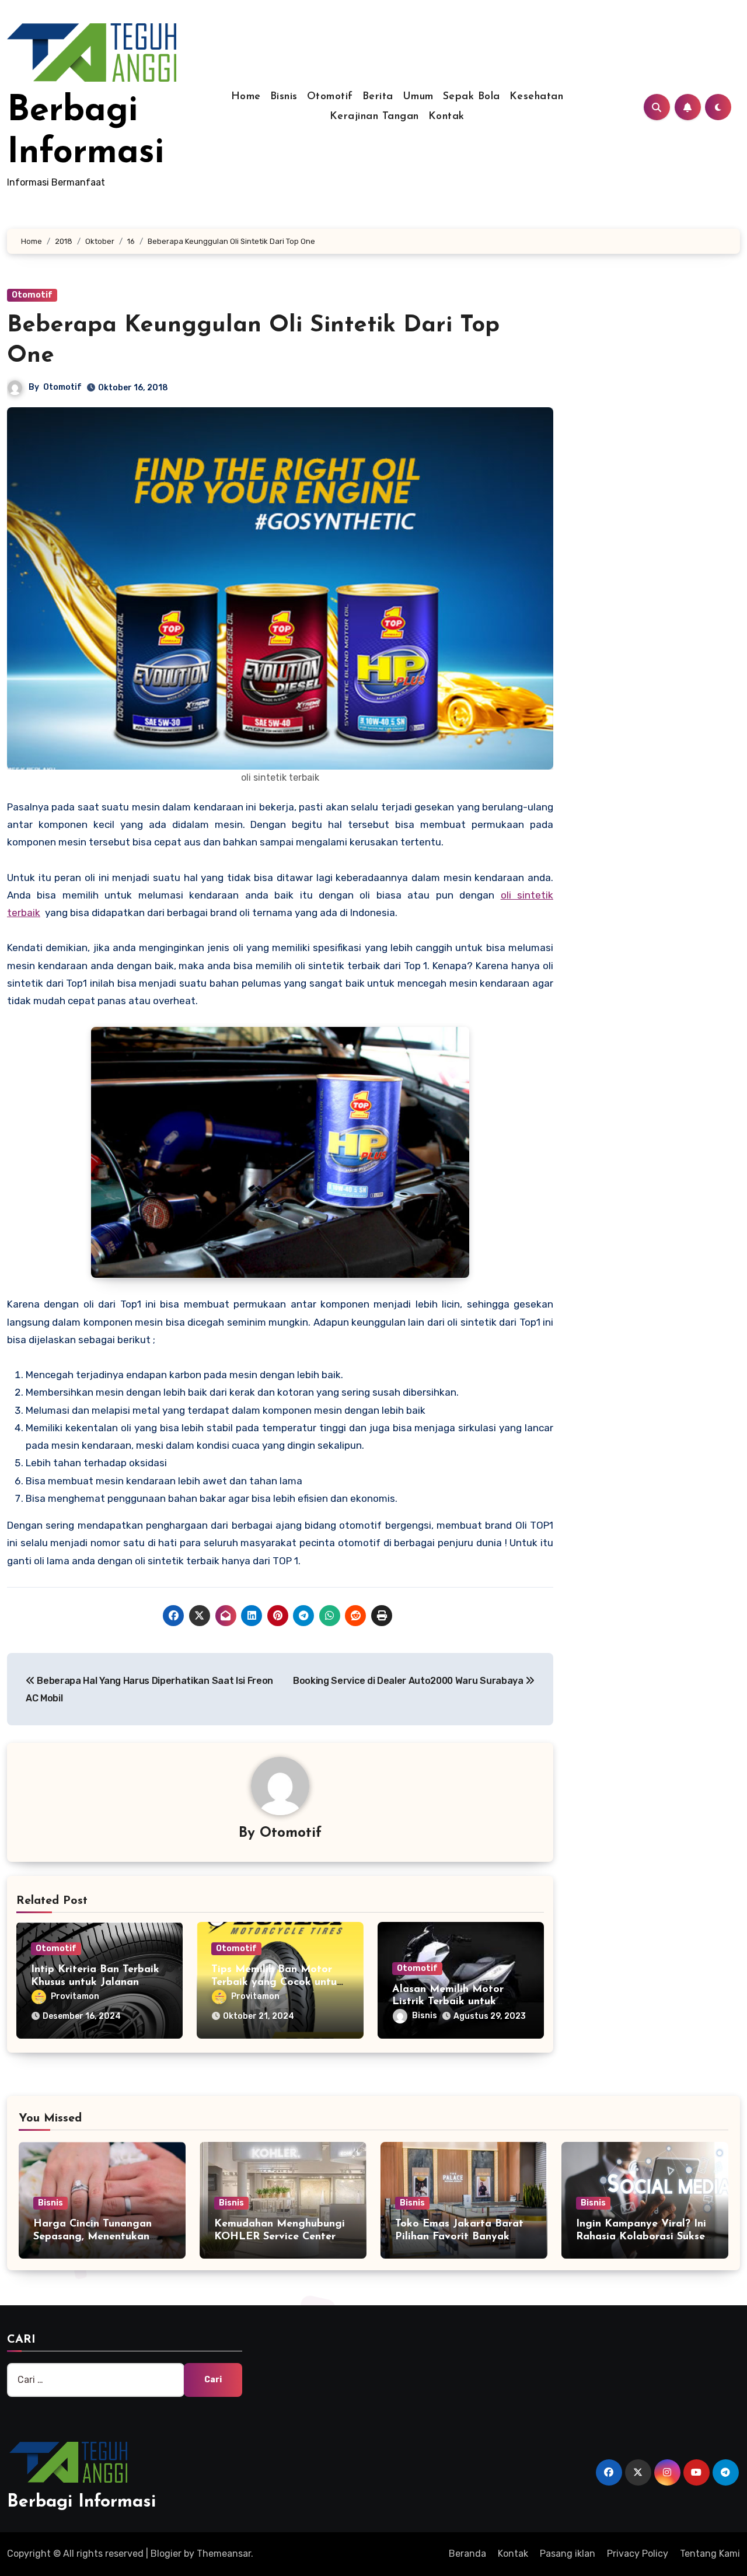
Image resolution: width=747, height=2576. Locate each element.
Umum (418, 97)
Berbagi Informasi (81, 2502)
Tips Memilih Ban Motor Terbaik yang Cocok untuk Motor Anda (277, 1982)
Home (246, 97)
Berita (378, 97)
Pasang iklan (568, 2554)
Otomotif (330, 97)
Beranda (467, 2554)
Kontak (446, 117)
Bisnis (284, 97)
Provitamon (75, 1996)
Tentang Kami (710, 2554)
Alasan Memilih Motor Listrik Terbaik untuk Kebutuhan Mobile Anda (453, 2002)
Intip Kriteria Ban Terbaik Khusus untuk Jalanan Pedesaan (95, 1982)
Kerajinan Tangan (374, 117)
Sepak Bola (472, 97)
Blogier (166, 2554)
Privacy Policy (638, 2554)
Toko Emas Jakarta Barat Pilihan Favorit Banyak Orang (459, 2237)
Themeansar (224, 2554)
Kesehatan (537, 97)
